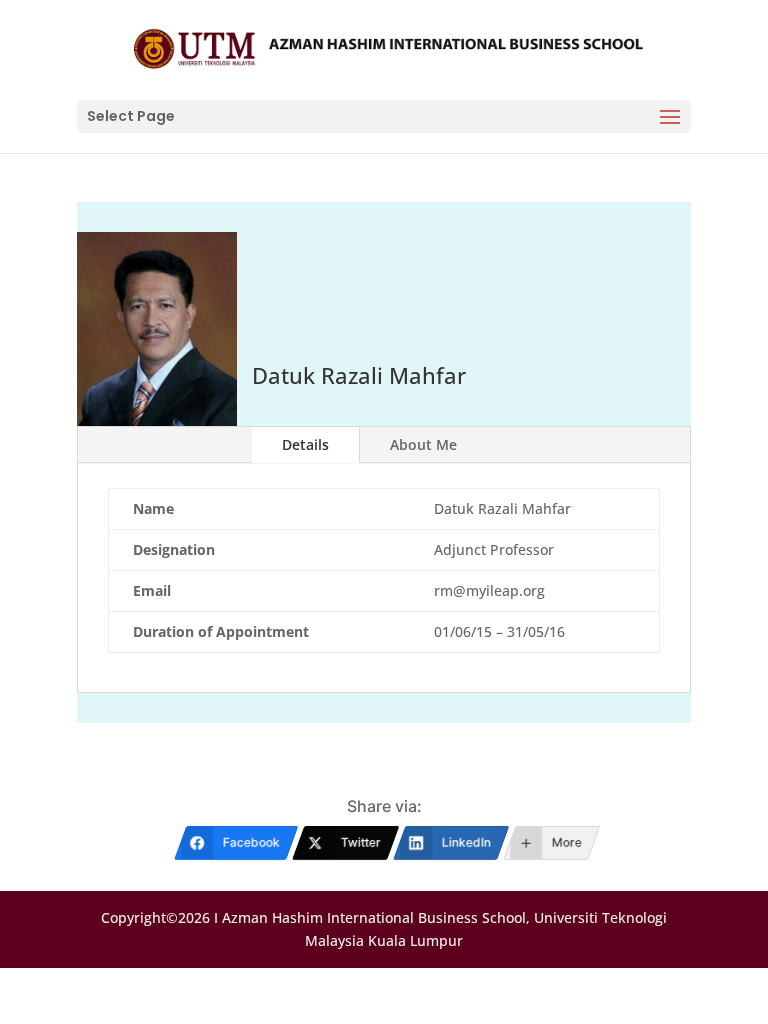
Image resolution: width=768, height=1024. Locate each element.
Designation (174, 549)
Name (153, 508)
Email (152, 590)
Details (305, 444)
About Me (423, 444)
